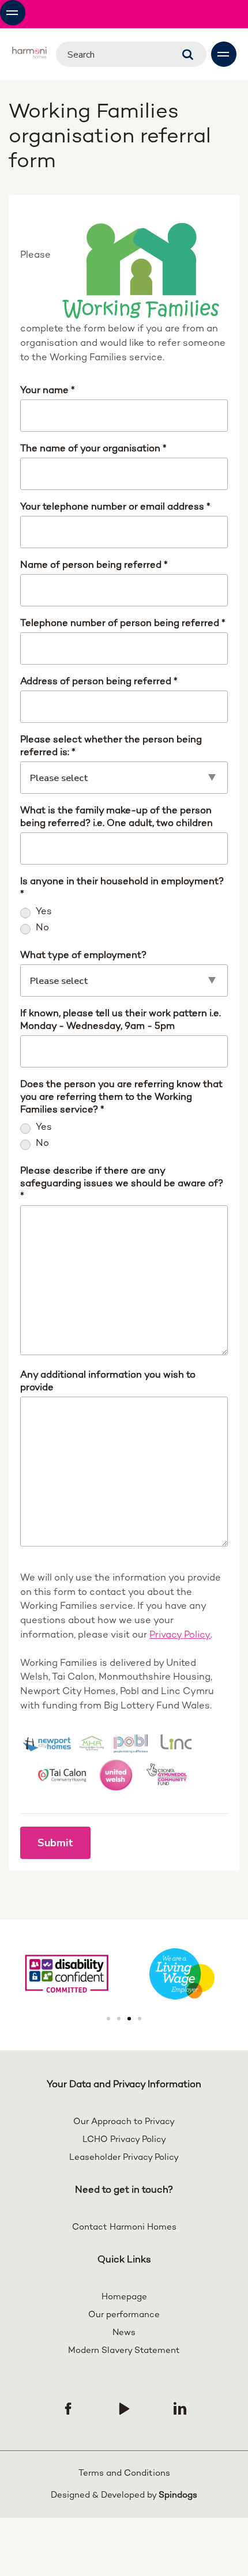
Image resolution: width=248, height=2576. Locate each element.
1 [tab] (108, 2019)
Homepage (124, 2297)
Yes (44, 912)
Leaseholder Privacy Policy (124, 2158)
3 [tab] (129, 2019)
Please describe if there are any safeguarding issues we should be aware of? (122, 1184)
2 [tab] (119, 2019)
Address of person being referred (99, 682)
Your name (48, 391)
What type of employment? (83, 956)
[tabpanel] (182, 1974)
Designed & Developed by (124, 2495)
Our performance (124, 2315)
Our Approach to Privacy (124, 2122)
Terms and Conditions (124, 2473)
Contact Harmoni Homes (124, 2227)
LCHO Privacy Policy (124, 2140)
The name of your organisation (93, 449)
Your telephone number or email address (115, 507)
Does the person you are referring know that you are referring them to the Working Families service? (121, 1097)
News (124, 2333)
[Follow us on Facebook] (68, 2408)
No (42, 928)
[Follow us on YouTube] (124, 2408)
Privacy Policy (180, 1635)
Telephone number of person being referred (123, 624)
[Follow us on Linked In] (180, 2408)
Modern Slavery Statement (124, 2351)
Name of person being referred (94, 565)
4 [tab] (140, 2019)
